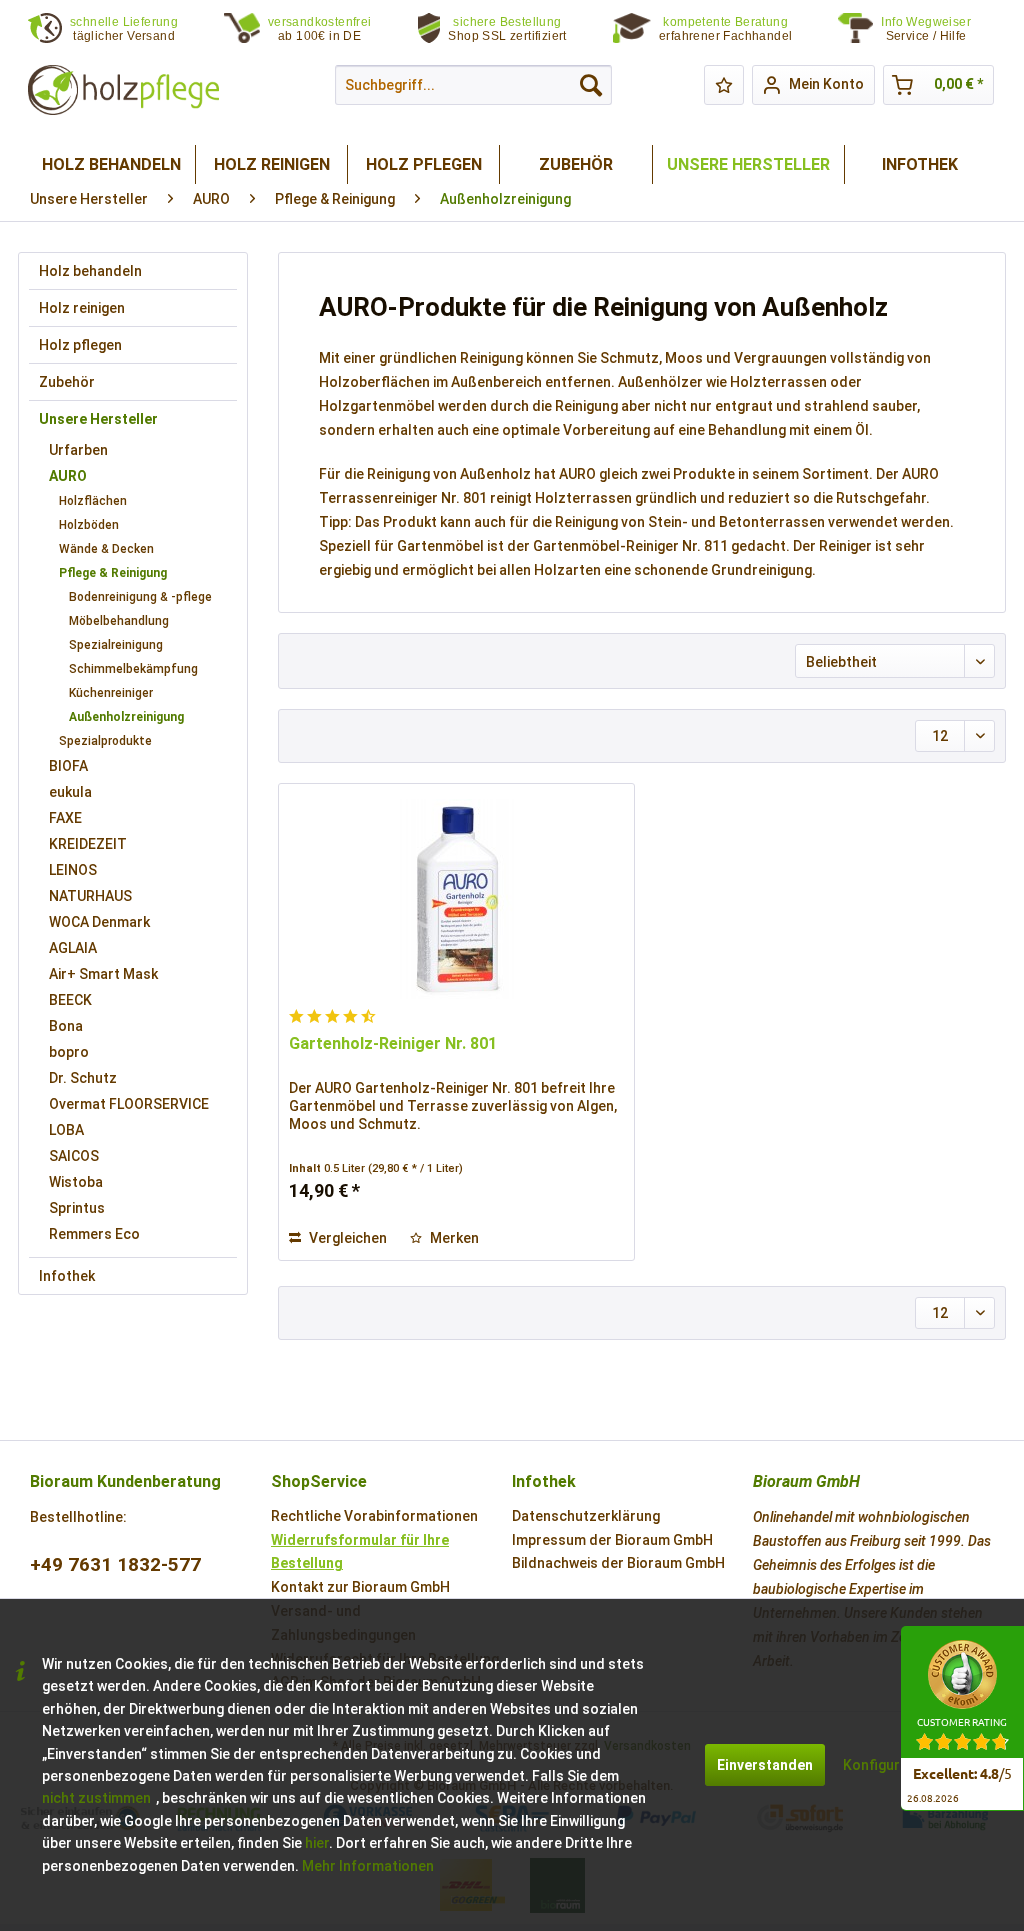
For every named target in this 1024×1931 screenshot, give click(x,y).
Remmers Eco (94, 1234)
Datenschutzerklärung (586, 1516)
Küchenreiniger (111, 693)
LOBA (66, 1130)
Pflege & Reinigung (113, 573)
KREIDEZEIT (88, 844)
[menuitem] (938, 29)
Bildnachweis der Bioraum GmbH (618, 1563)
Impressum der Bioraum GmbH (612, 1540)
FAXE (65, 818)
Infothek (67, 1276)
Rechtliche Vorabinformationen (374, 1516)
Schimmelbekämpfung (133, 669)
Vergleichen (346, 1238)
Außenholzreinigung (126, 717)
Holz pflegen (80, 345)
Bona (66, 1026)
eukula (70, 792)
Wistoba (76, 1182)
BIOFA (68, 766)
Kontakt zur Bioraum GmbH (360, 1587)
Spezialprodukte (105, 741)
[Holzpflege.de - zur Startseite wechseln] (123, 90)
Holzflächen (93, 501)
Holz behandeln (90, 271)
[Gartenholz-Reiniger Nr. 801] (456, 899)
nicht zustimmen (96, 1798)
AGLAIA (73, 948)
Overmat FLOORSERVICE (129, 1104)
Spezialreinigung (116, 645)
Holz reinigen (82, 308)
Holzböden (89, 525)
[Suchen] (591, 85)
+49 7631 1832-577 (115, 1564)
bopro (69, 1052)
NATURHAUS (90, 896)
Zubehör (67, 382)
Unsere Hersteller (98, 419)
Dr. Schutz (83, 1078)
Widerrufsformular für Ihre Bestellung (360, 1552)
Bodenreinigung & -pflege (140, 597)
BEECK (70, 1000)
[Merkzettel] (724, 85)
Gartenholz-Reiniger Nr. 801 (393, 1043)
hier (317, 1843)
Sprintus (77, 1208)
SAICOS (74, 1156)
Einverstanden (765, 1765)
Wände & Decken (106, 549)
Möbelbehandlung (119, 621)
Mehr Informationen (368, 1866)
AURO (68, 476)
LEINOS (73, 870)
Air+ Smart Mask (103, 974)
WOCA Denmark (99, 922)
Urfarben (78, 450)
